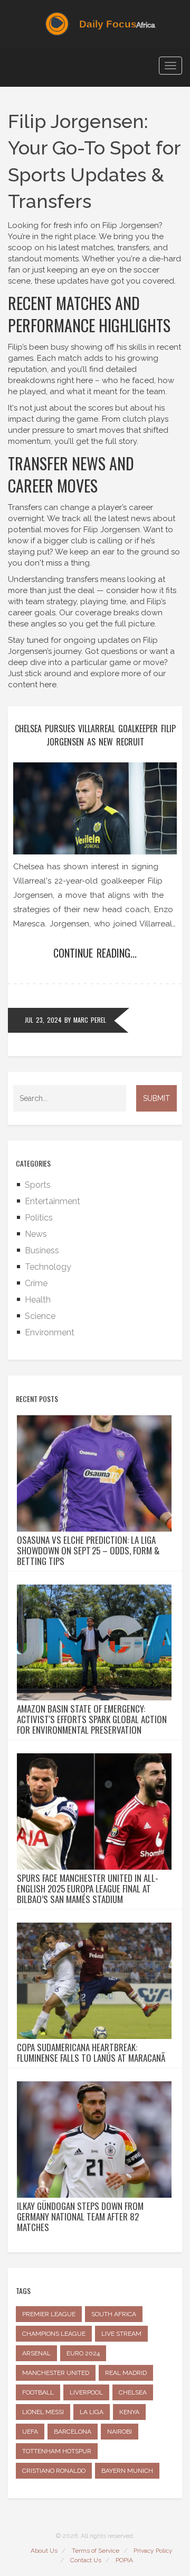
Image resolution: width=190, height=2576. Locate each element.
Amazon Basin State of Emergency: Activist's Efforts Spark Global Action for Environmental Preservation (92, 1719)
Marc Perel (90, 1020)
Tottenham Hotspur (57, 2451)
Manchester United (56, 2373)
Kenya (129, 2412)
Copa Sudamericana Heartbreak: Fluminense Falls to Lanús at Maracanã (91, 2053)
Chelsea (133, 2392)
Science (40, 1316)
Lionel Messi (43, 2412)
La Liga (92, 2412)
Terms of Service (96, 2551)
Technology (48, 1267)
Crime (36, 1283)
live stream (121, 2334)
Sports (38, 1185)
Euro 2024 (83, 2353)
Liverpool (86, 2392)
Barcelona (73, 2432)
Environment (50, 1332)
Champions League (54, 2334)
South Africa (114, 2314)
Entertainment (53, 1201)
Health (38, 1300)
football (38, 2392)
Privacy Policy (153, 2551)
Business (42, 1250)
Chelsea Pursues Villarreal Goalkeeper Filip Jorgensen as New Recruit (95, 735)
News (36, 1234)
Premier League (49, 2314)
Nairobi (120, 2432)
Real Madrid (126, 2373)
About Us (44, 2551)
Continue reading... (95, 953)
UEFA (30, 2432)
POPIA (124, 2560)
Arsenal (36, 2353)
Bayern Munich (127, 2471)
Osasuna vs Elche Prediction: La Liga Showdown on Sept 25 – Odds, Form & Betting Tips (88, 1551)
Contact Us (86, 2560)
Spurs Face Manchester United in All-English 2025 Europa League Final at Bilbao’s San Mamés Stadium (88, 1889)
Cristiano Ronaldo (54, 2471)
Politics (39, 1218)
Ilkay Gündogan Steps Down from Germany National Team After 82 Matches (80, 2217)
